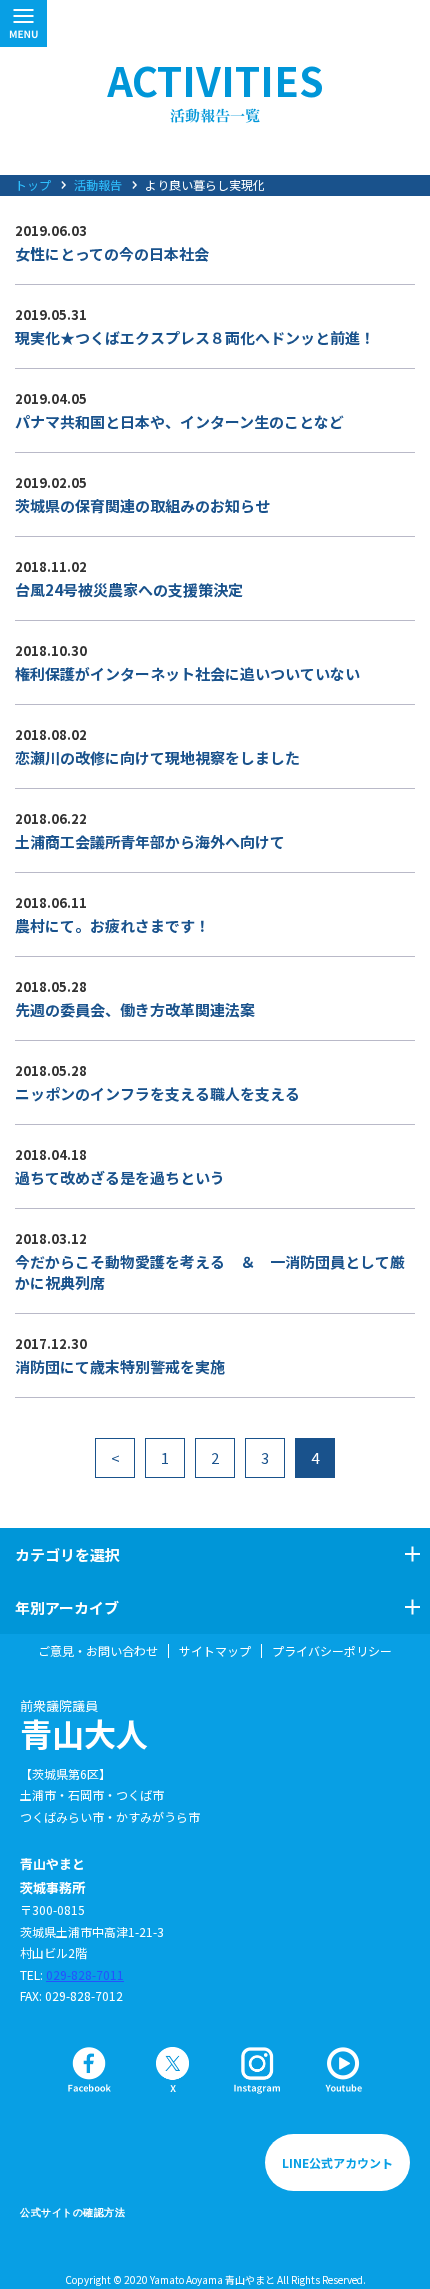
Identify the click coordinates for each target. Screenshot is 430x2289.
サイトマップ (215, 1651)
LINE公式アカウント (337, 2162)
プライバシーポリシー (332, 1651)
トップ (33, 184)
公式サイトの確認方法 (72, 2212)
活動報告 (98, 184)
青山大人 (84, 1725)
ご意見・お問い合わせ (98, 1651)
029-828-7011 (85, 1974)
